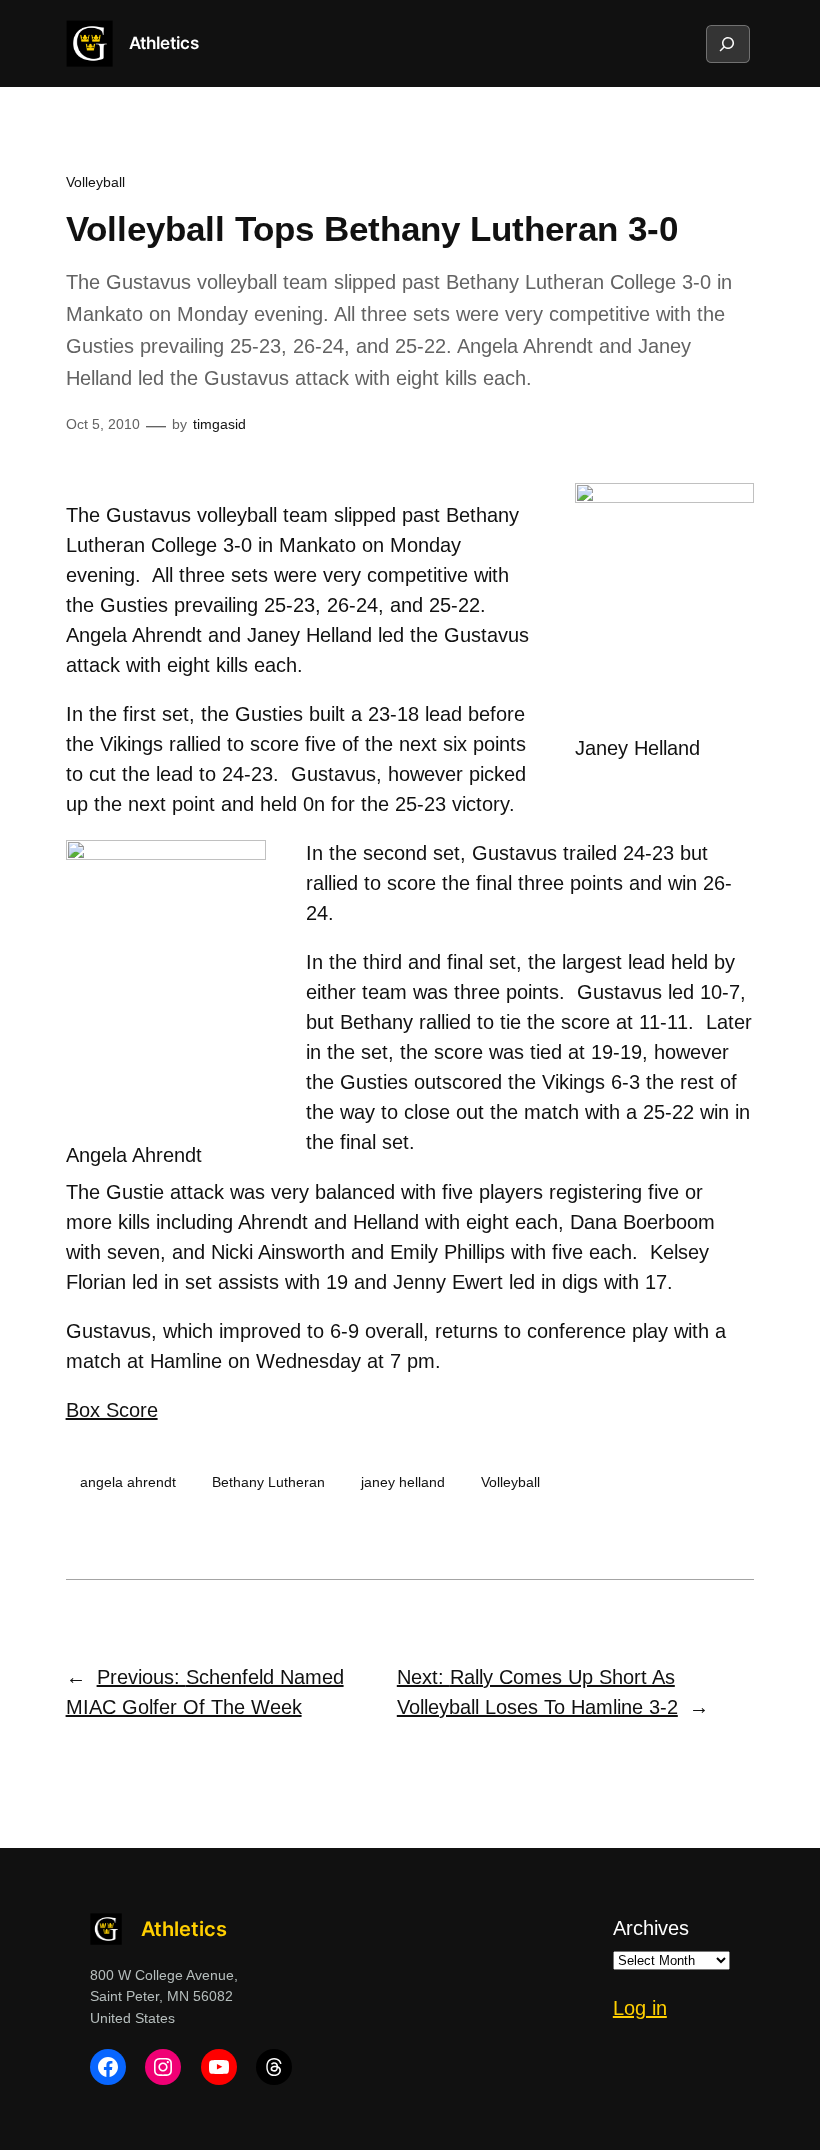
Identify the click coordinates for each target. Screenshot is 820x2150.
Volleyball (95, 182)
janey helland (403, 1482)
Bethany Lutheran (268, 1482)
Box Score (112, 1410)
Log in (640, 2008)
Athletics (164, 43)
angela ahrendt (128, 1482)
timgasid (219, 424)
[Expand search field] (727, 44)
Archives (651, 1928)
